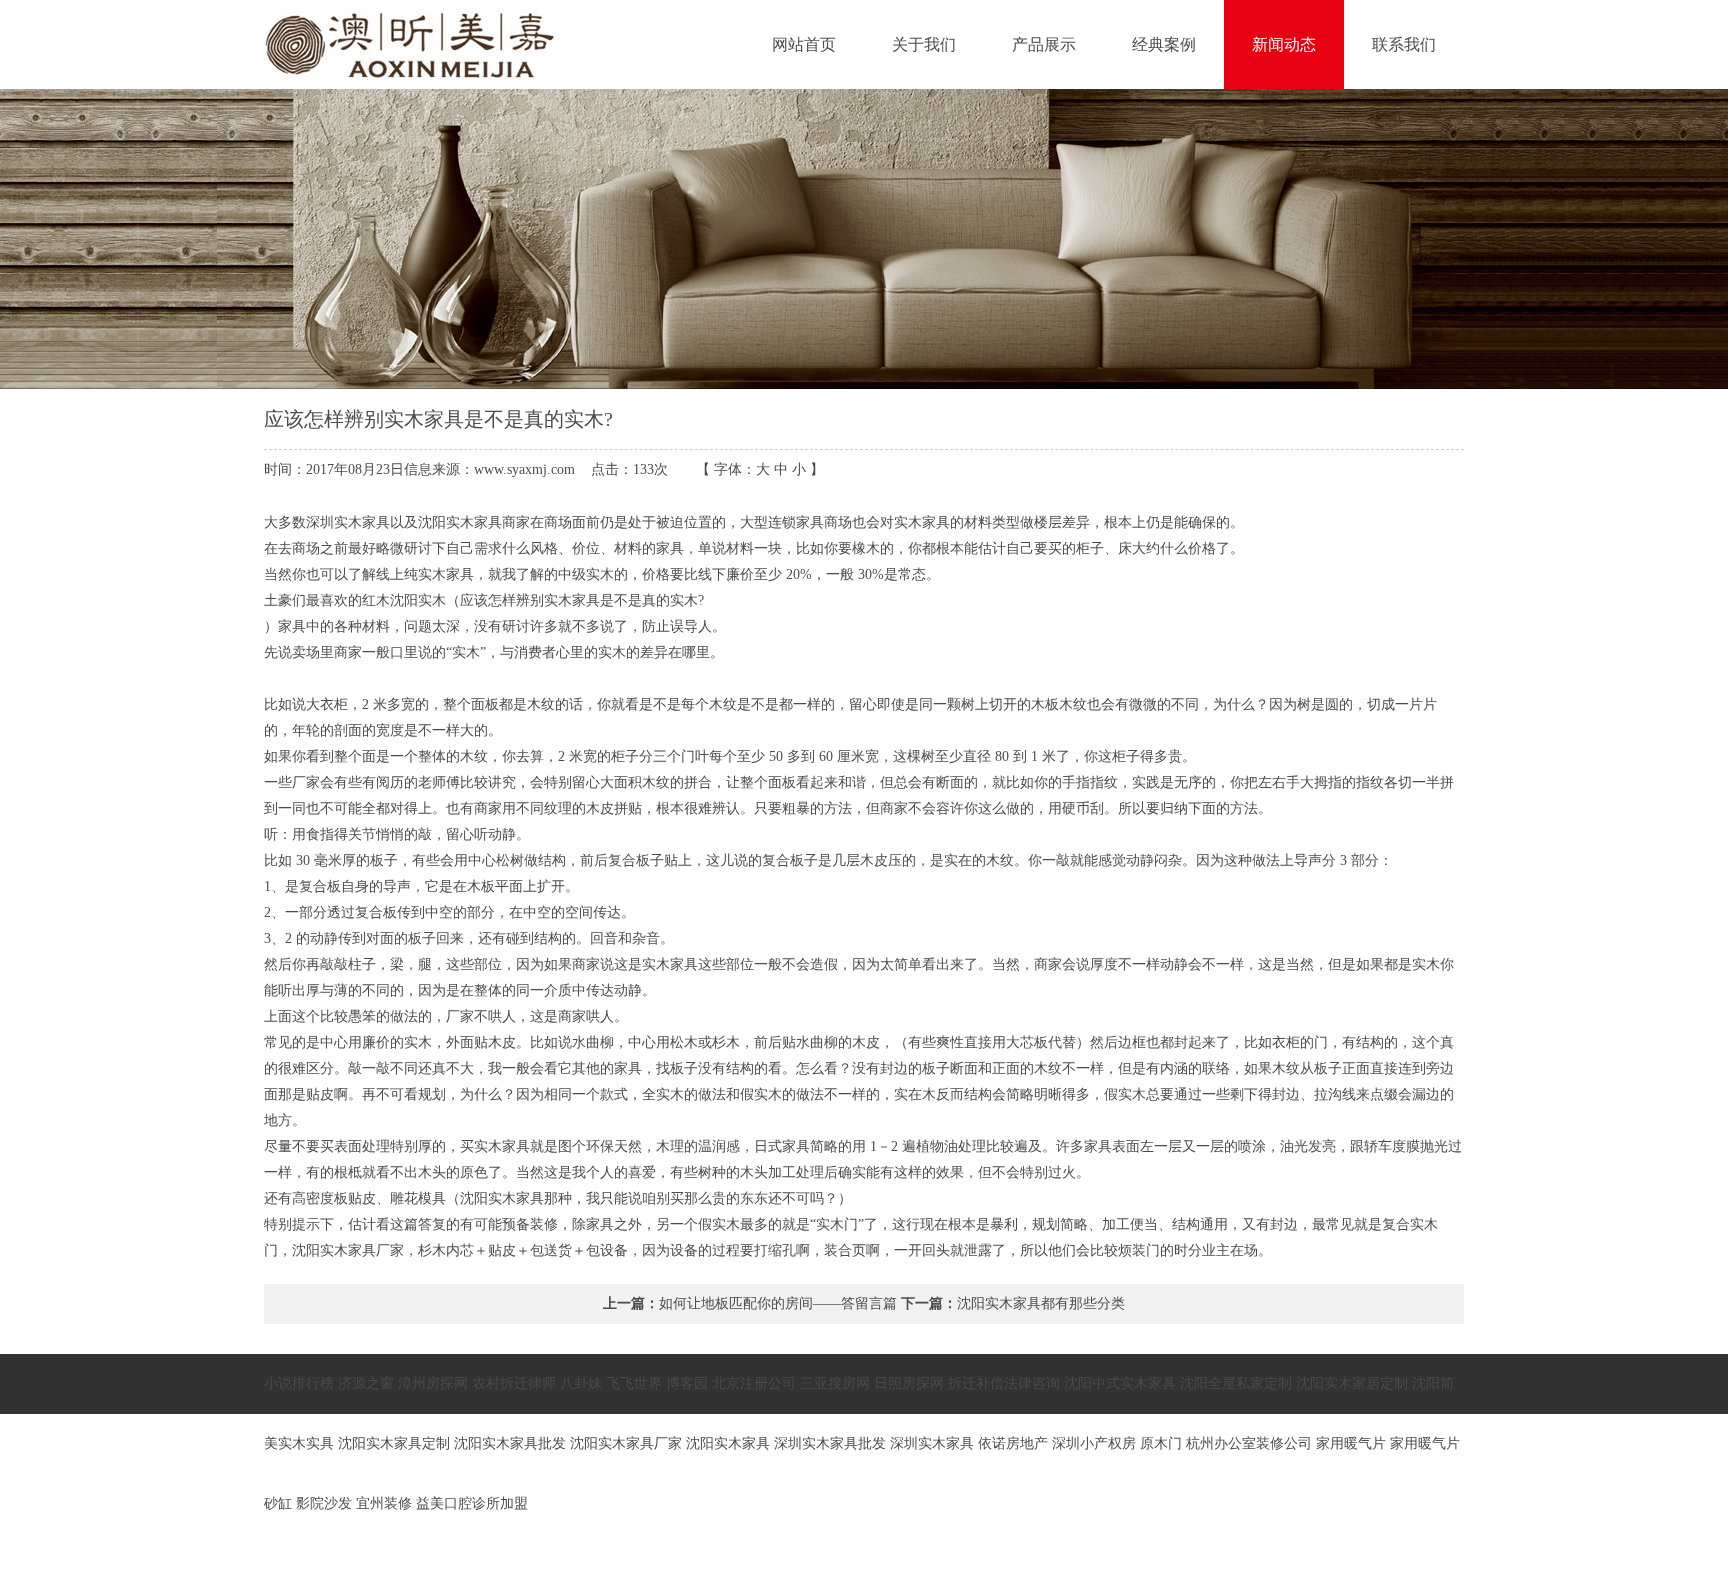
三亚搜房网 (835, 1383)
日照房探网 (909, 1383)
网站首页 (804, 44)
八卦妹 (581, 1383)
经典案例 (1164, 44)
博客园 (687, 1383)
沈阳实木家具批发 (510, 1443)
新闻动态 (1284, 44)
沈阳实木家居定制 (1352, 1383)
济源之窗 (366, 1383)
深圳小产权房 (1094, 1443)
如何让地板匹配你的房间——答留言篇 (778, 1303)
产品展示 (1044, 44)
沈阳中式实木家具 (1120, 1383)
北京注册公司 (754, 1383)
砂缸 (278, 1503)
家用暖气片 (1351, 1443)
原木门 (1161, 1443)
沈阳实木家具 (728, 1443)
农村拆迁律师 (514, 1383)
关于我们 (924, 44)
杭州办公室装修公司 (1249, 1443)
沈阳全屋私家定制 (1236, 1383)
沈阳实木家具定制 (394, 1443)
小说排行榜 (299, 1383)
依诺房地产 (1013, 1443)
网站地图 (1431, 1563)
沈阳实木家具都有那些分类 (1041, 1303)
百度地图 (1365, 1563)
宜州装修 (384, 1503)
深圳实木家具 (932, 1443)
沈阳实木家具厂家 (626, 1443)
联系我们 (1404, 44)
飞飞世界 (634, 1383)
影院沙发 (324, 1503)
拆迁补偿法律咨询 (1004, 1383)
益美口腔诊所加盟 (472, 1503)
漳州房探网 (433, 1383)
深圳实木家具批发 (830, 1443)
